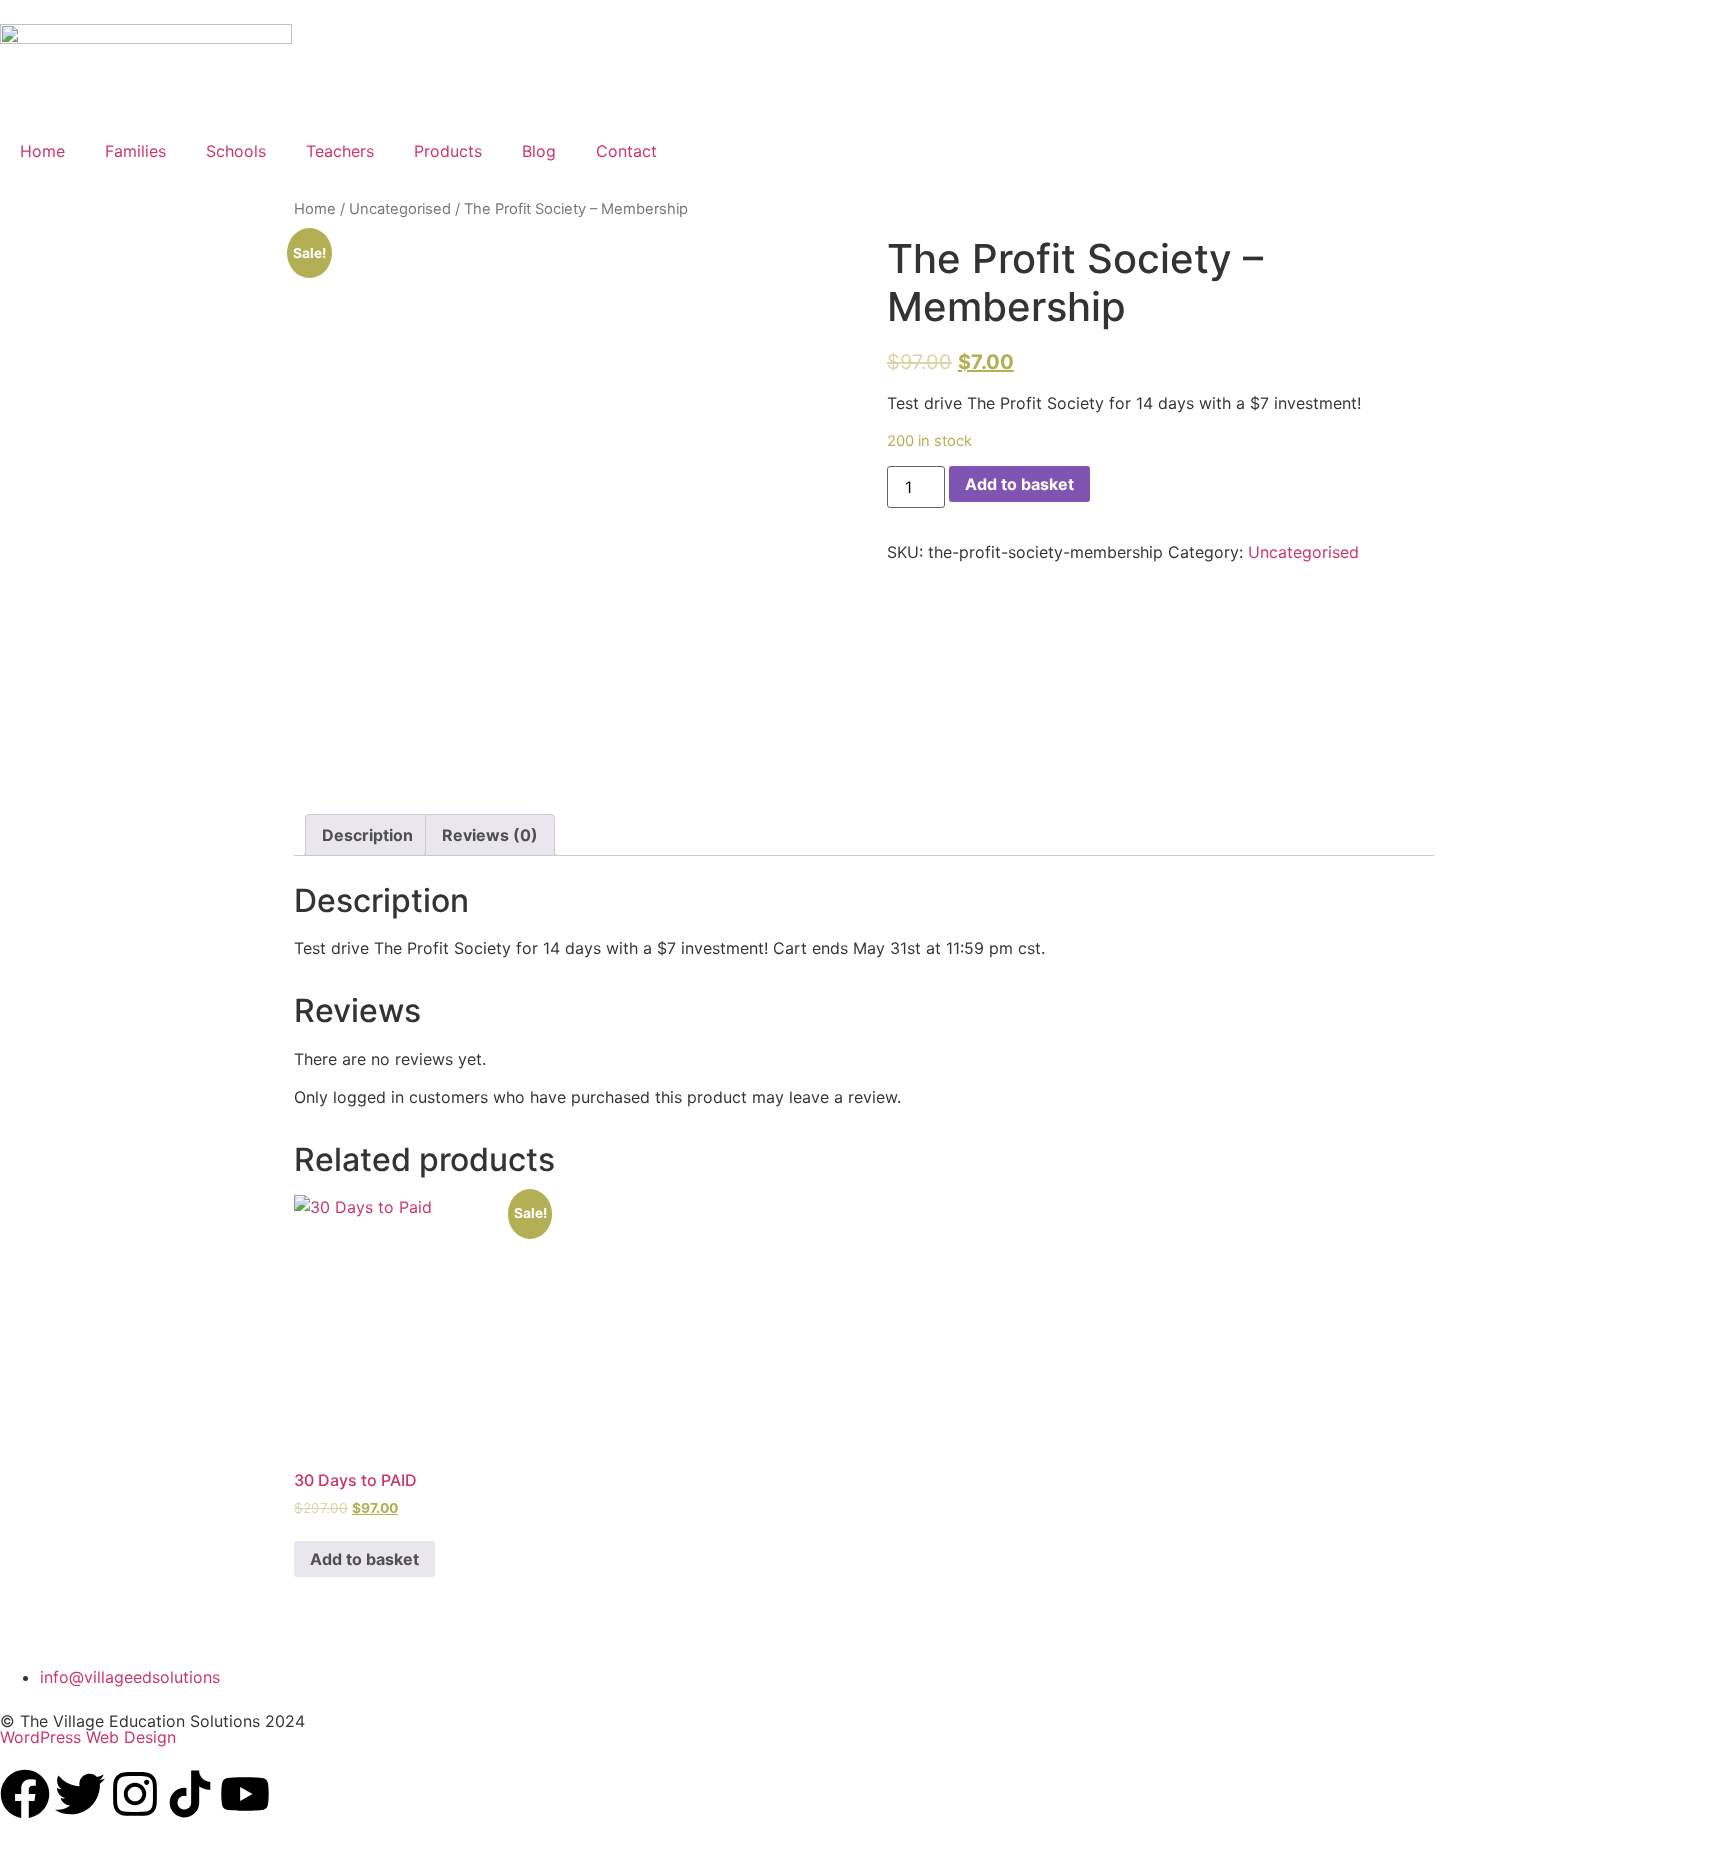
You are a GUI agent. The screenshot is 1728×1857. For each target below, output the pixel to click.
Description (367, 835)
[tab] (367, 835)
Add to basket (1019, 484)
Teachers (340, 151)
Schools (236, 151)
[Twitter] (80, 1794)
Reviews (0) (490, 835)
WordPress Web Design (88, 1737)
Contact (626, 151)
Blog (539, 151)
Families (135, 151)
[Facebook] (25, 1794)
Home (42, 151)
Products (448, 151)
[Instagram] (135, 1794)
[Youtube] (245, 1794)
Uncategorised (400, 209)
